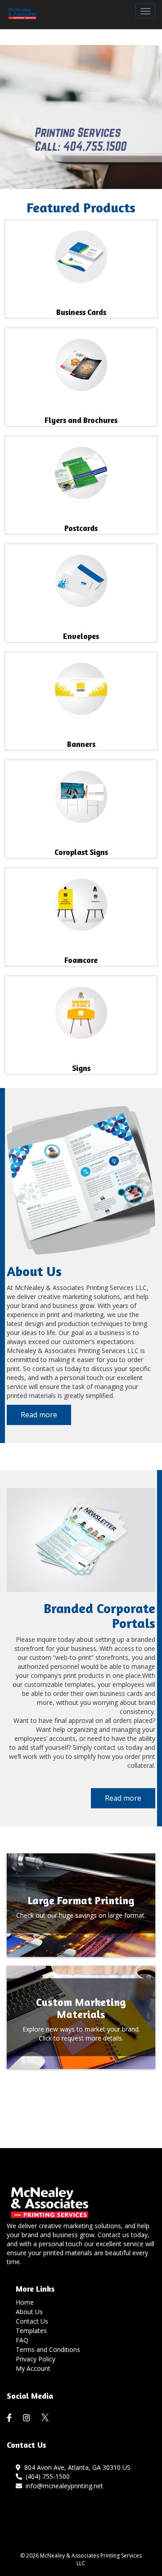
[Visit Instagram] (28, 2418)
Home (25, 2302)
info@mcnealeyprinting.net (63, 2486)
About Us (29, 2312)
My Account (33, 2368)
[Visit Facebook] (10, 2418)
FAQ (22, 2340)
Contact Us (32, 2321)
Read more (39, 1415)
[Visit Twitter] (45, 2417)
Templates (31, 2331)
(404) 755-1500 (46, 2476)
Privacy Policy (36, 2359)
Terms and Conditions (48, 2349)
